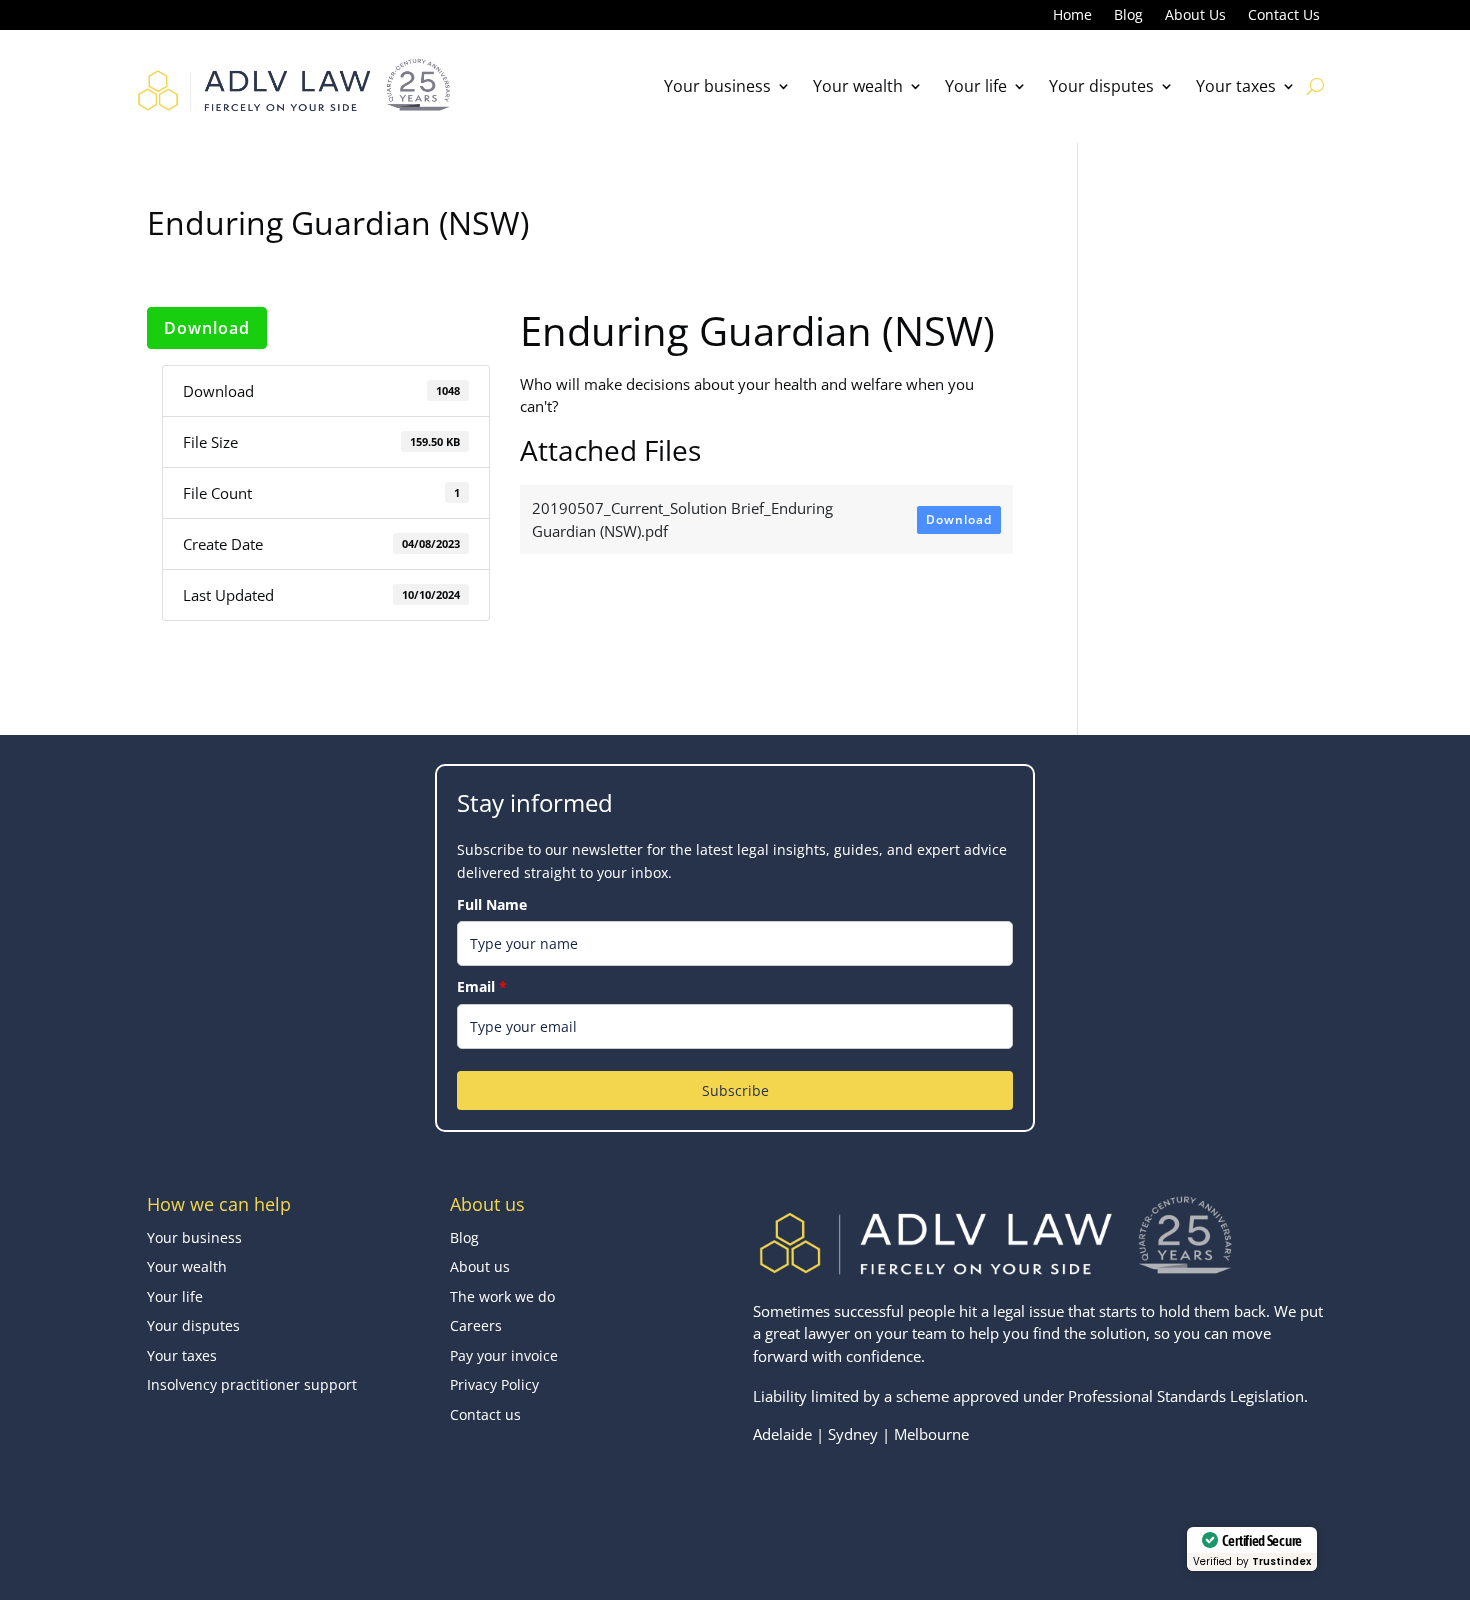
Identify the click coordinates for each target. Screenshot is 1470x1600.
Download (207, 328)
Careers (476, 1325)
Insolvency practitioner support (252, 1384)
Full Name (492, 904)
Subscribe (735, 1090)
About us (480, 1266)
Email (482, 986)
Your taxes (1236, 86)
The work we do (502, 1296)
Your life (976, 86)
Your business (717, 86)
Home (1072, 16)
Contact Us (1284, 16)
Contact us (485, 1414)
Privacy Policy (494, 1384)
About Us (1195, 16)
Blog (1128, 16)
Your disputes (1101, 86)
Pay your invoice (504, 1355)
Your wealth (858, 86)
